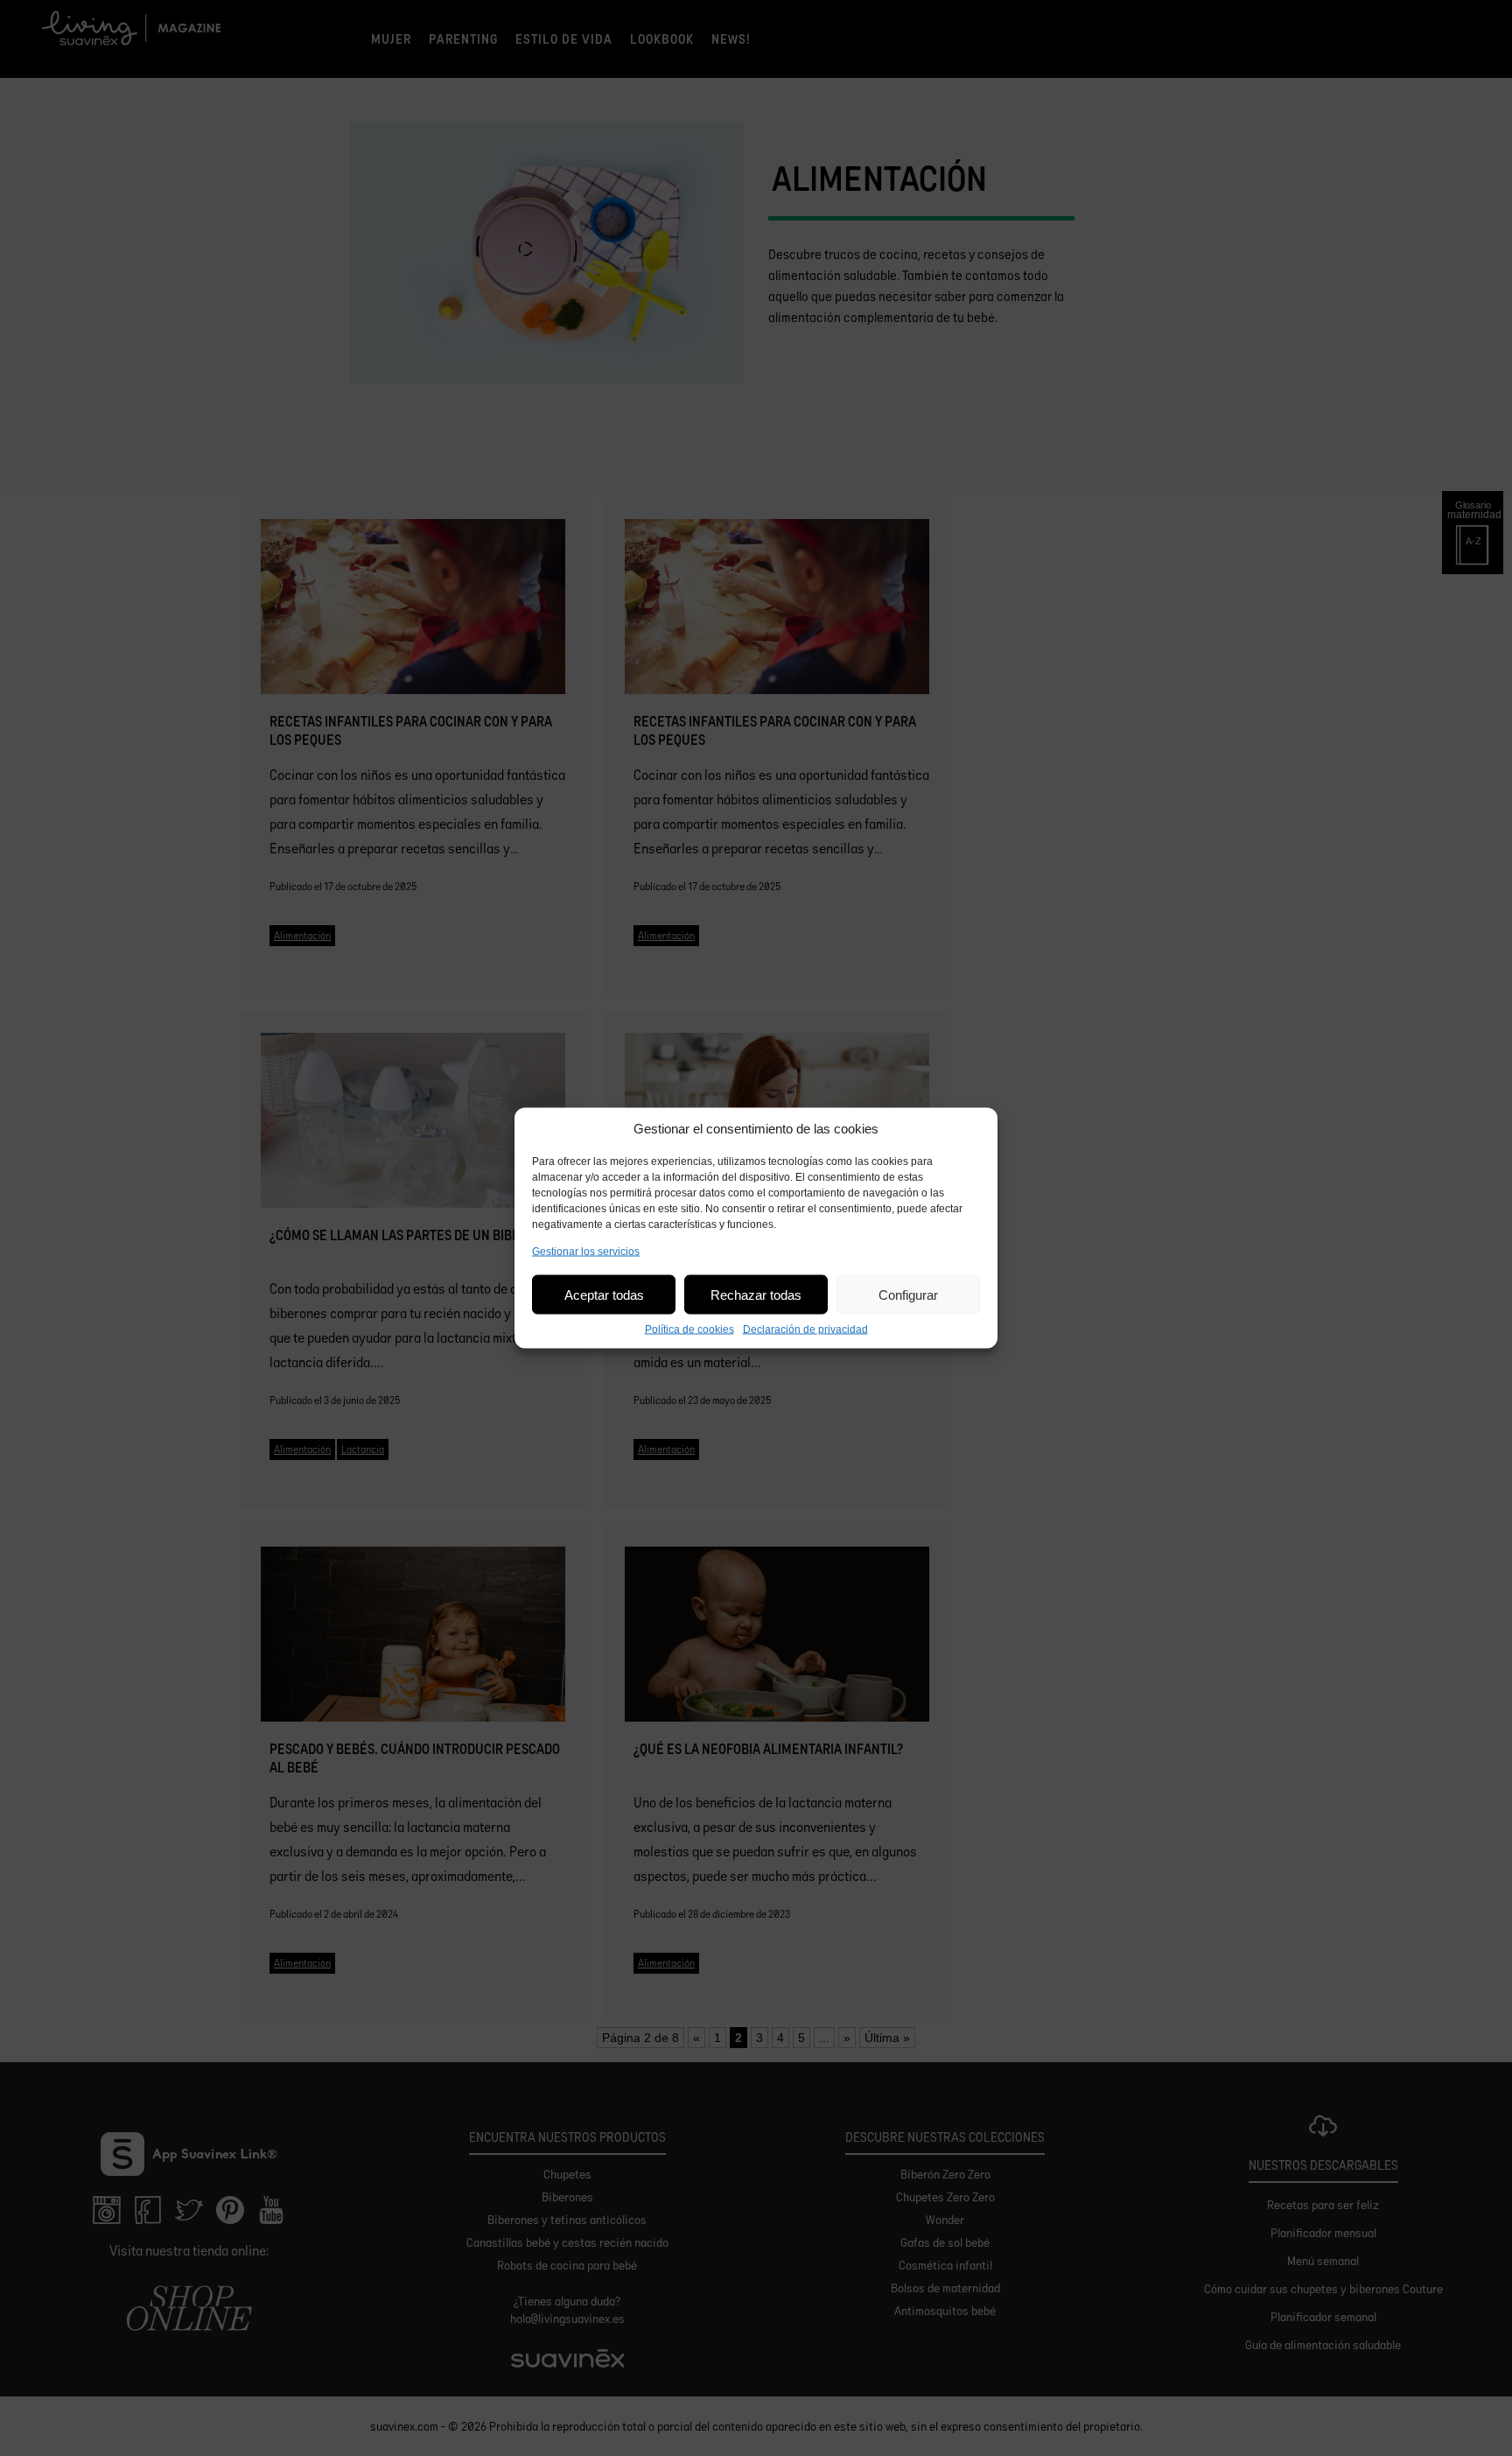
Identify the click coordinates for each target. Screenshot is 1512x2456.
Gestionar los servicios (586, 1252)
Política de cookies (689, 1330)
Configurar (908, 1294)
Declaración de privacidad (805, 1330)
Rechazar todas (756, 1294)
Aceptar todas (604, 1294)
